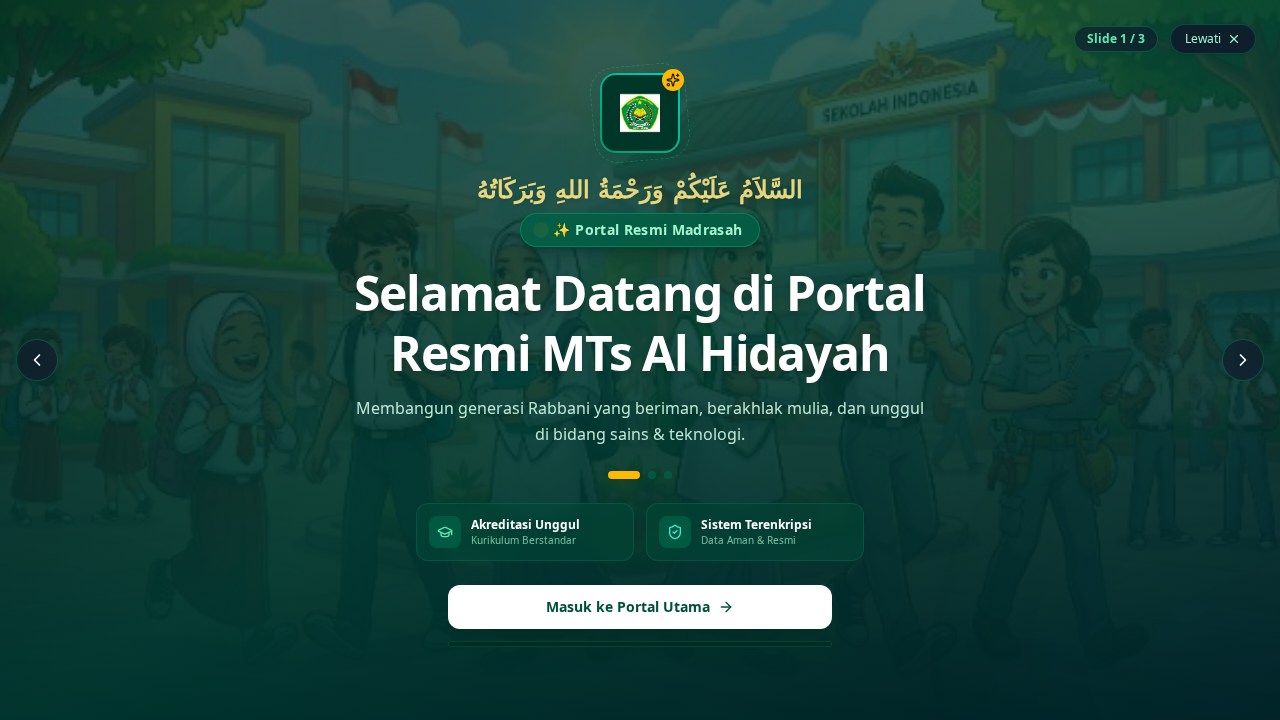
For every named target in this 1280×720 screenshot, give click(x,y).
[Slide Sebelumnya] (37, 360)
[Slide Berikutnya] (1243, 360)
